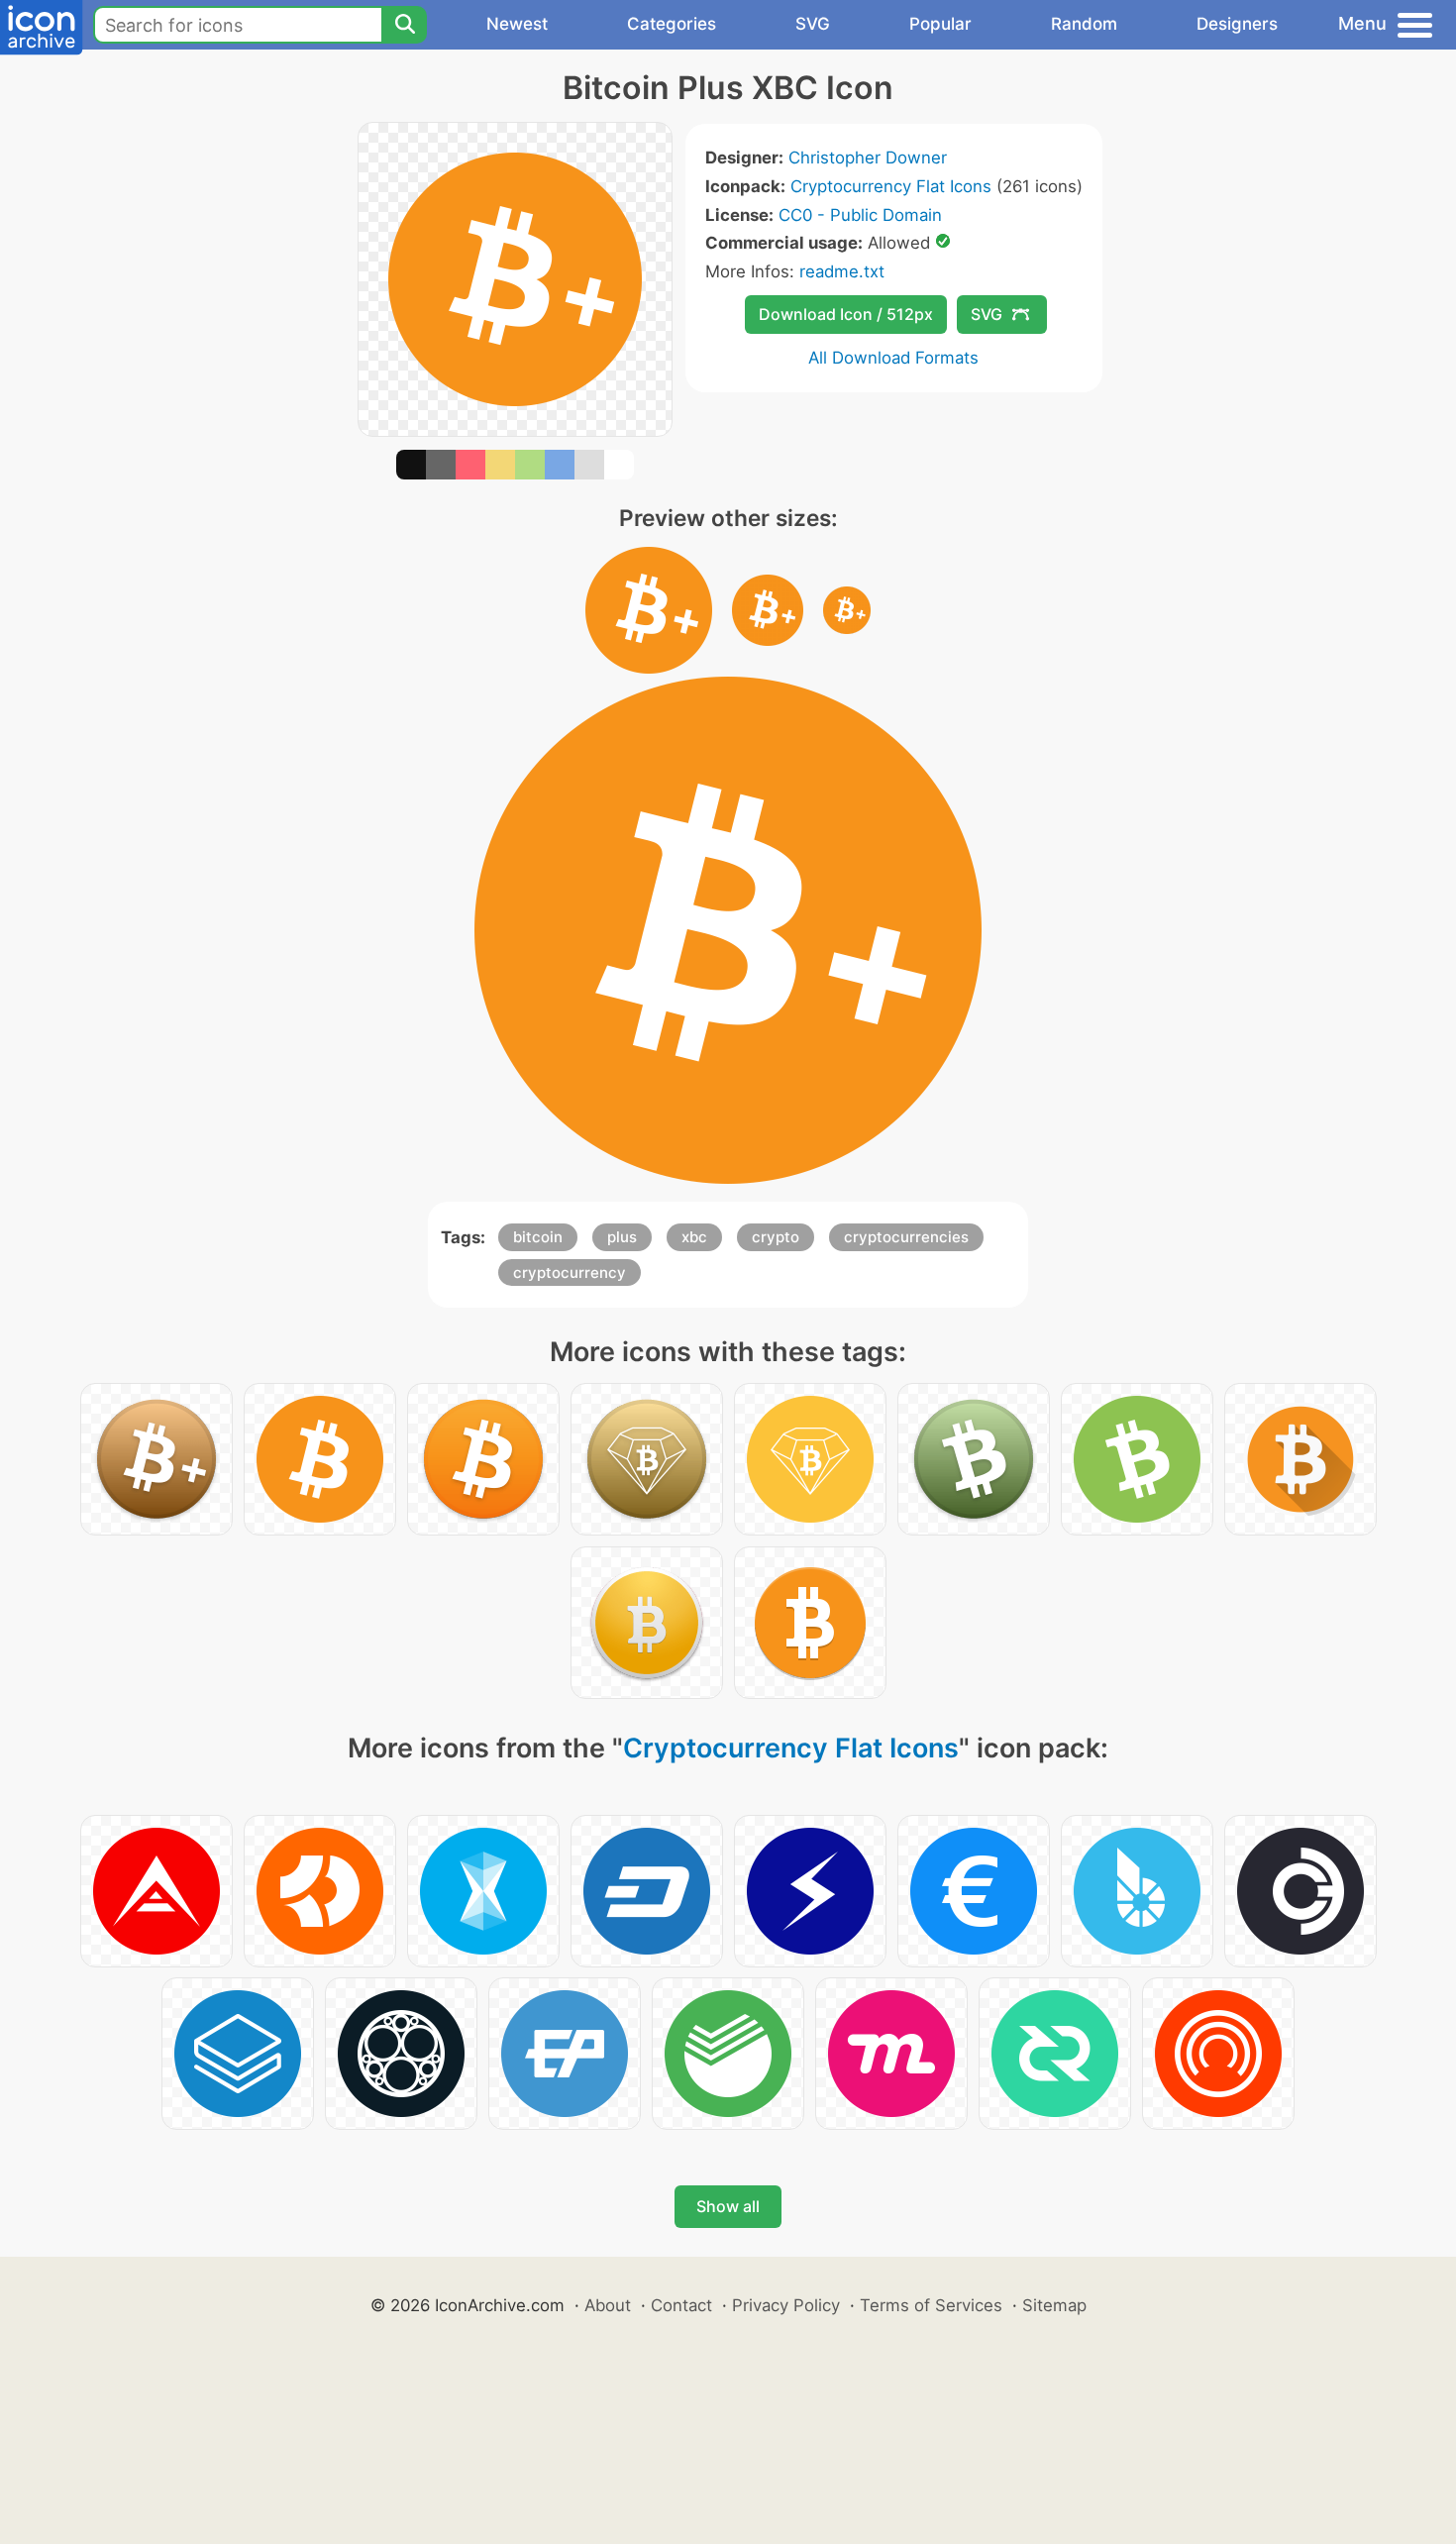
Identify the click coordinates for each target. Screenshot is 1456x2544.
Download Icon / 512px (846, 314)
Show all (728, 2206)
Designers (1237, 24)
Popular (940, 24)
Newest (517, 24)
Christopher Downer (868, 158)
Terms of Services (931, 2305)
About (608, 2305)
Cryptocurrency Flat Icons (891, 186)
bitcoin (538, 1237)
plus (622, 1237)
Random (1084, 24)
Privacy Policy (786, 2305)
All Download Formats (893, 358)
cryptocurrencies (906, 1237)
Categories (672, 24)
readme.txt (842, 271)
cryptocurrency (570, 1272)
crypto (776, 1237)
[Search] (404, 25)
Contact (681, 2305)
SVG (813, 24)
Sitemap (1054, 2305)
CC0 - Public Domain (860, 215)
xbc (694, 1237)
